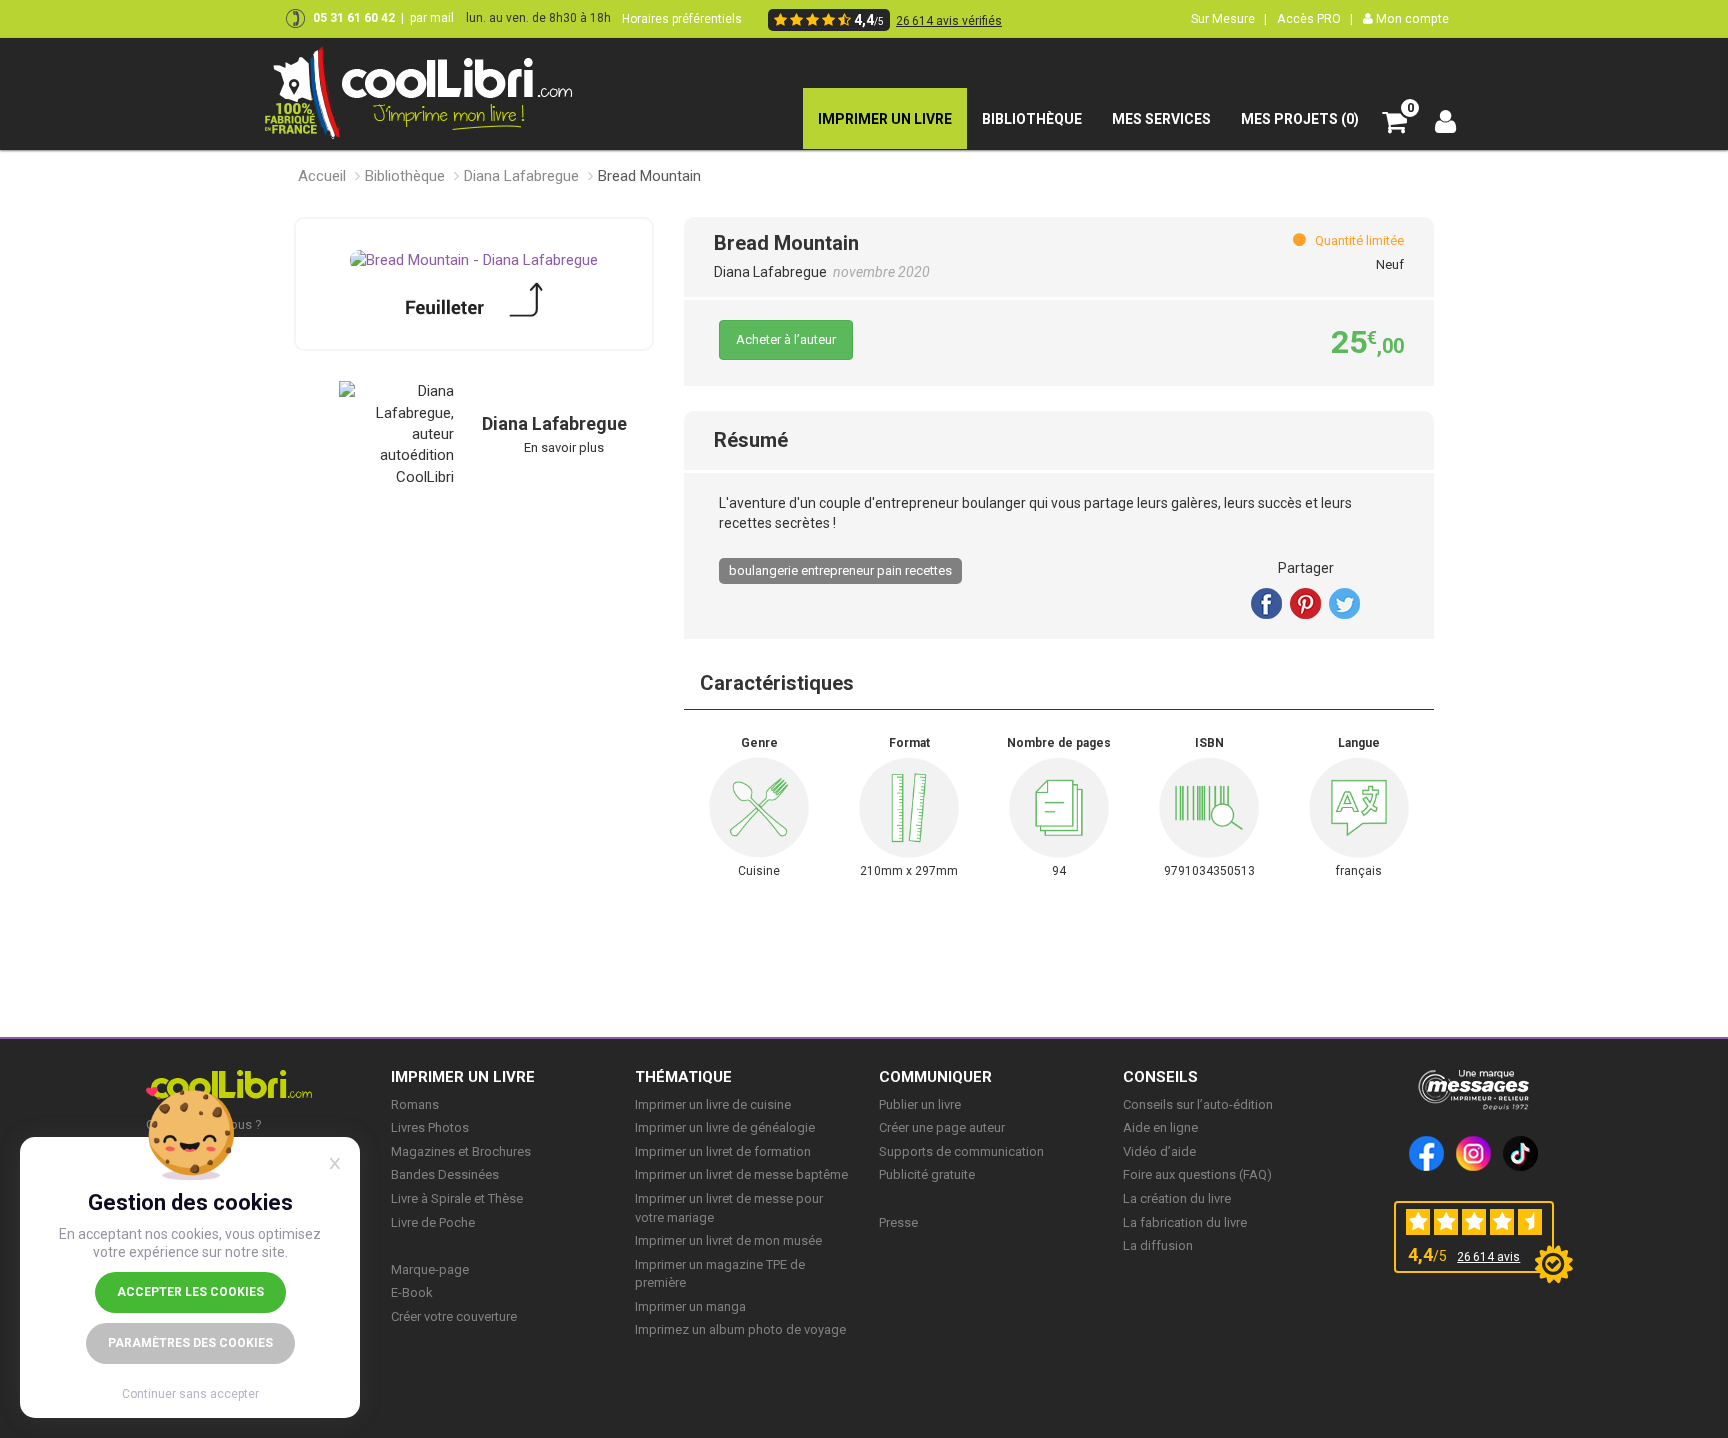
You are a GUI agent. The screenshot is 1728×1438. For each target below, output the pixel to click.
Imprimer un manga (690, 1306)
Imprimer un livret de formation (723, 1151)
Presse (898, 1222)
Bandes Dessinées (445, 1174)
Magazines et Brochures (461, 1151)
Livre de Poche (433, 1222)
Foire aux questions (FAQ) (1197, 1174)
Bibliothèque (405, 176)
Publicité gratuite (927, 1174)
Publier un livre (920, 1104)
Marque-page (430, 1269)
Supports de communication (961, 1151)
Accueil (322, 176)
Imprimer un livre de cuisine (713, 1104)
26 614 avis (1488, 1257)
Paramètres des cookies (190, 1343)
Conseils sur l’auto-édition (1198, 1104)
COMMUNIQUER (935, 1077)
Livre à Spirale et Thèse (457, 1198)
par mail (432, 18)
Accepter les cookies (190, 1292)
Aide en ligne (1160, 1127)
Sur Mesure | (1229, 18)
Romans (415, 1104)
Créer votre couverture (454, 1316)
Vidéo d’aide (1159, 1151)
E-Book (412, 1292)
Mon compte (1411, 18)
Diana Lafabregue (521, 176)
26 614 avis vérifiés (949, 21)
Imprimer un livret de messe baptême (741, 1174)
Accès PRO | (1315, 18)
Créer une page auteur (942, 1127)
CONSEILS (1160, 1077)
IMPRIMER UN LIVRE (463, 1077)
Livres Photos (430, 1127)
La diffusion (1158, 1245)
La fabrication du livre (1185, 1222)
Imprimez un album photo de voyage (740, 1329)
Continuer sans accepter (190, 1394)
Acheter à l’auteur (786, 339)
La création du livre (1177, 1198)
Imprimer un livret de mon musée (728, 1240)
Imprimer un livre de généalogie (725, 1127)
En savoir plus (564, 447)
